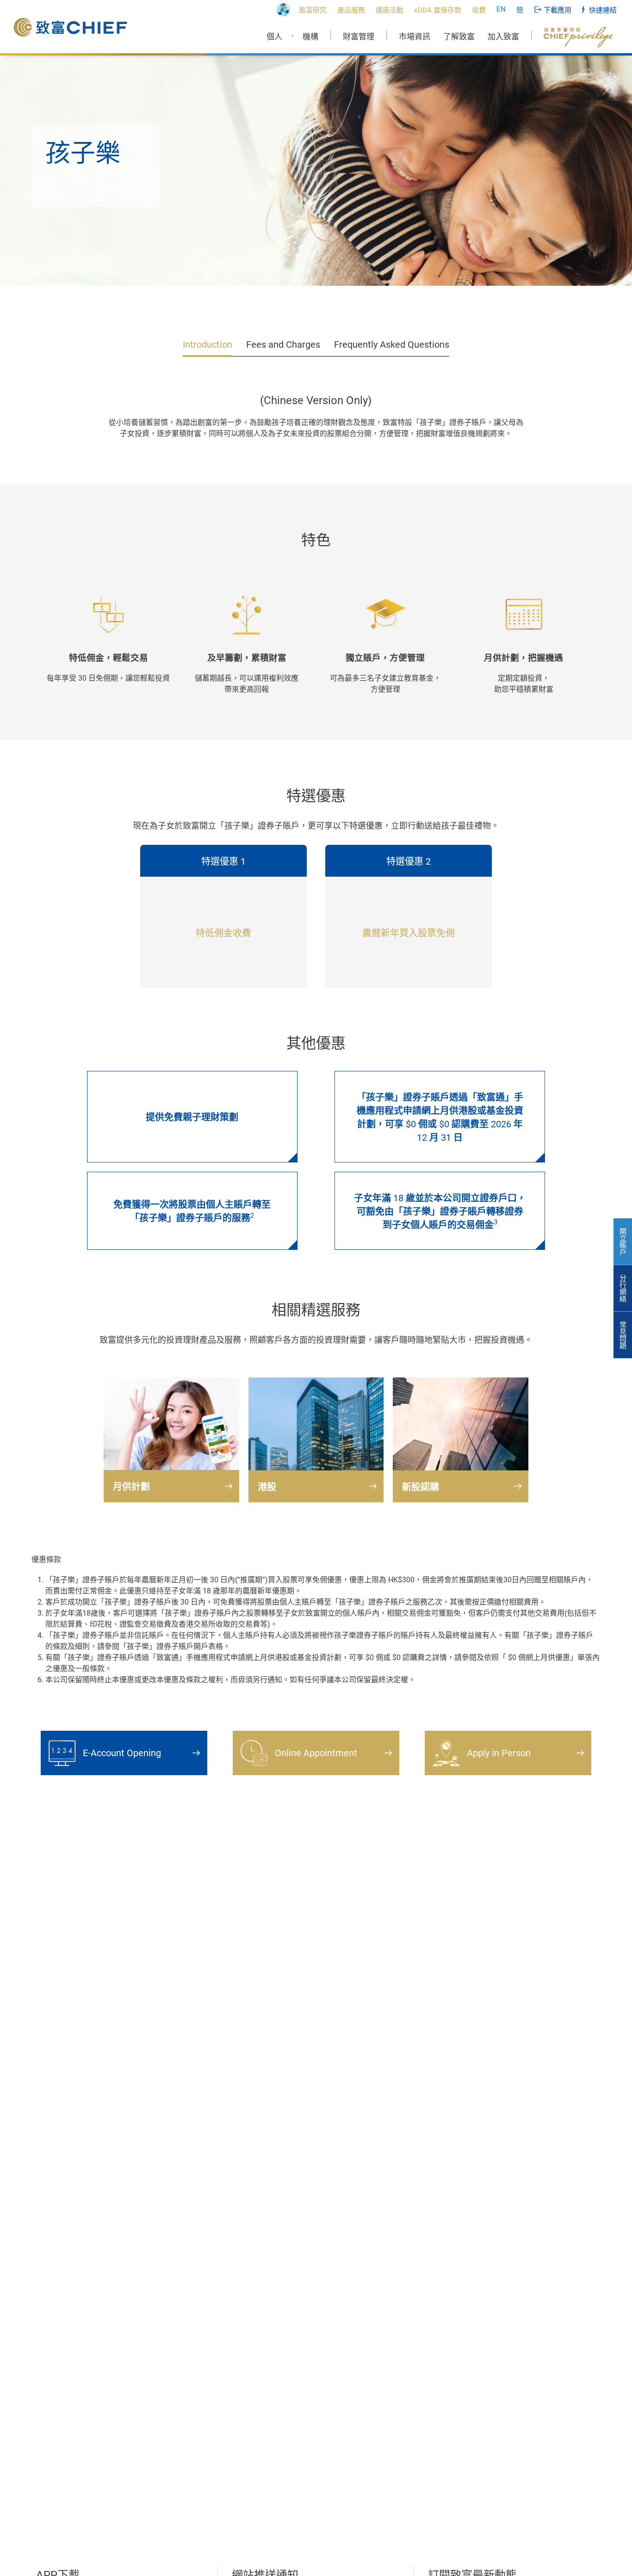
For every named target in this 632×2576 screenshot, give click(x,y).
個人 (274, 37)
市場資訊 (415, 37)
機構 (310, 37)
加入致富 (503, 37)
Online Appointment (316, 1753)
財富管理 (359, 37)
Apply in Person (499, 1753)
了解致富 (459, 37)
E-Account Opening (122, 1753)
